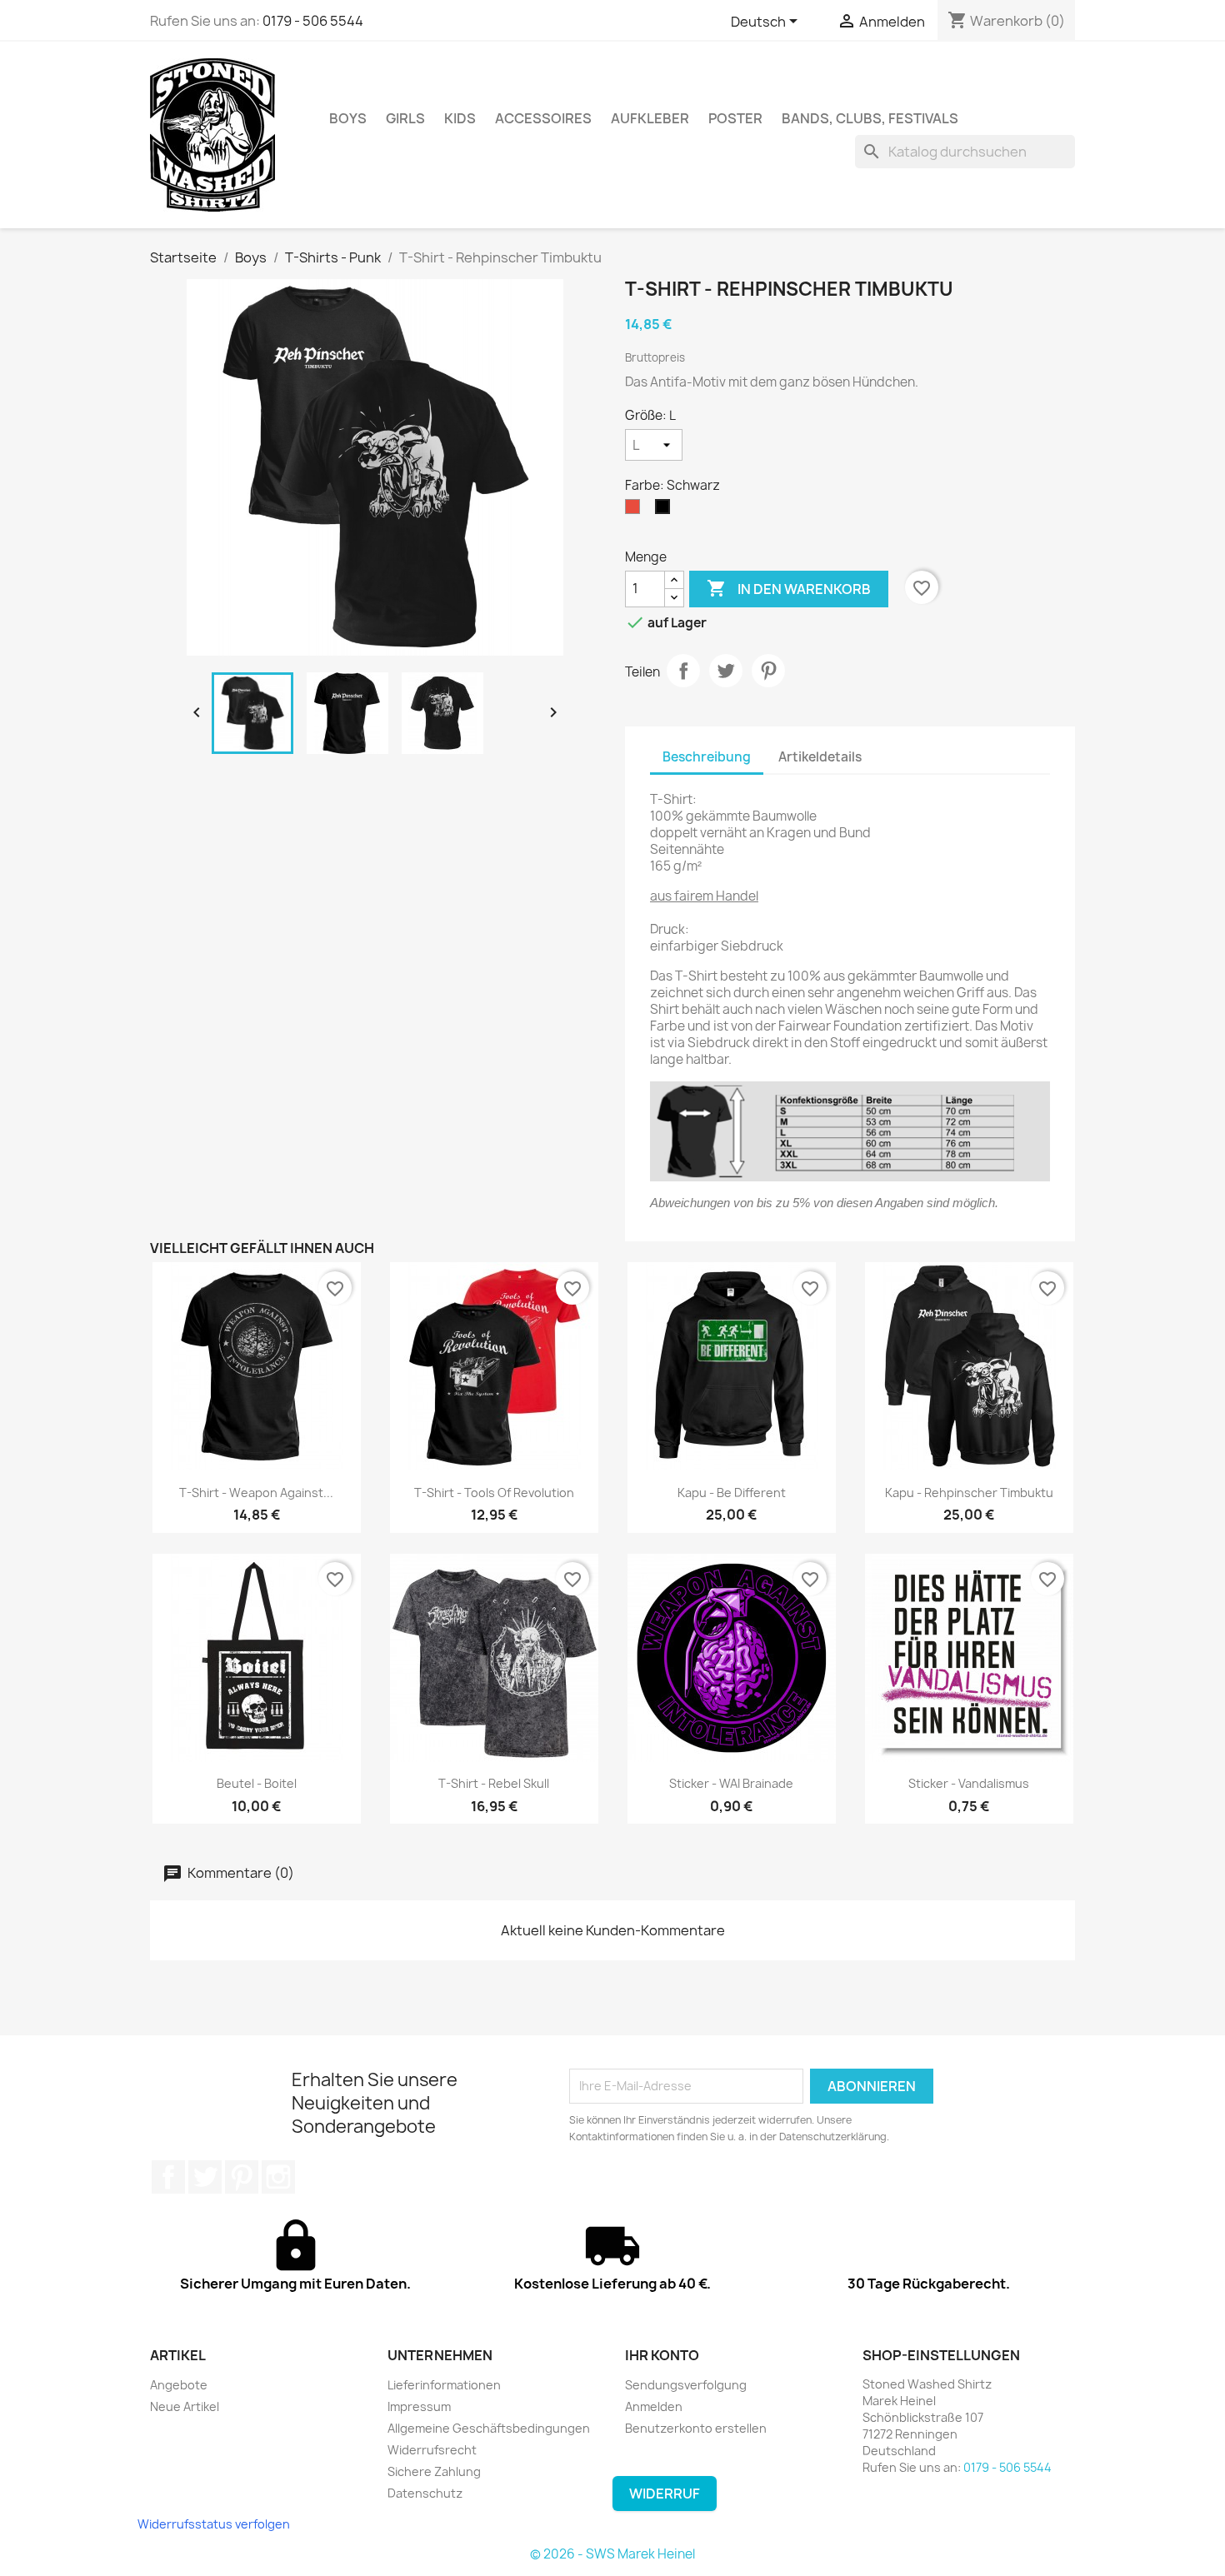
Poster (735, 118)
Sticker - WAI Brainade (731, 1783)
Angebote (179, 2385)
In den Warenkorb (789, 588)
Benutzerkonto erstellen (696, 2428)
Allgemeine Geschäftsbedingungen (489, 2428)
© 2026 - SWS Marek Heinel (612, 2554)
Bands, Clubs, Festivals (870, 118)
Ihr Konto (662, 2355)
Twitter (205, 2177)
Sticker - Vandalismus (969, 1783)
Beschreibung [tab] (707, 757)
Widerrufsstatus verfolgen (214, 2524)
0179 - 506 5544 (313, 21)
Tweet (726, 671)
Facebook (168, 2177)
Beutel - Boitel (257, 1783)
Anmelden (654, 2406)
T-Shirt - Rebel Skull (494, 1783)
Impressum (419, 2406)
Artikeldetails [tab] (820, 757)
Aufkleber (650, 118)
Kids (460, 118)
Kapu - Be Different (732, 1493)
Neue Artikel (185, 2406)
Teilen (683, 671)
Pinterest (768, 671)
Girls (405, 118)
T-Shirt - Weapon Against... (256, 1493)
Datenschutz (425, 2493)
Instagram (278, 2177)
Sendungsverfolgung (686, 2385)
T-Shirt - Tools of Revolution (494, 1493)
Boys (348, 118)
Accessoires (543, 118)
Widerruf (665, 2494)
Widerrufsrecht (432, 2450)
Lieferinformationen (444, 2385)
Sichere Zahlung (434, 2471)
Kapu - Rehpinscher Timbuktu (969, 1493)
